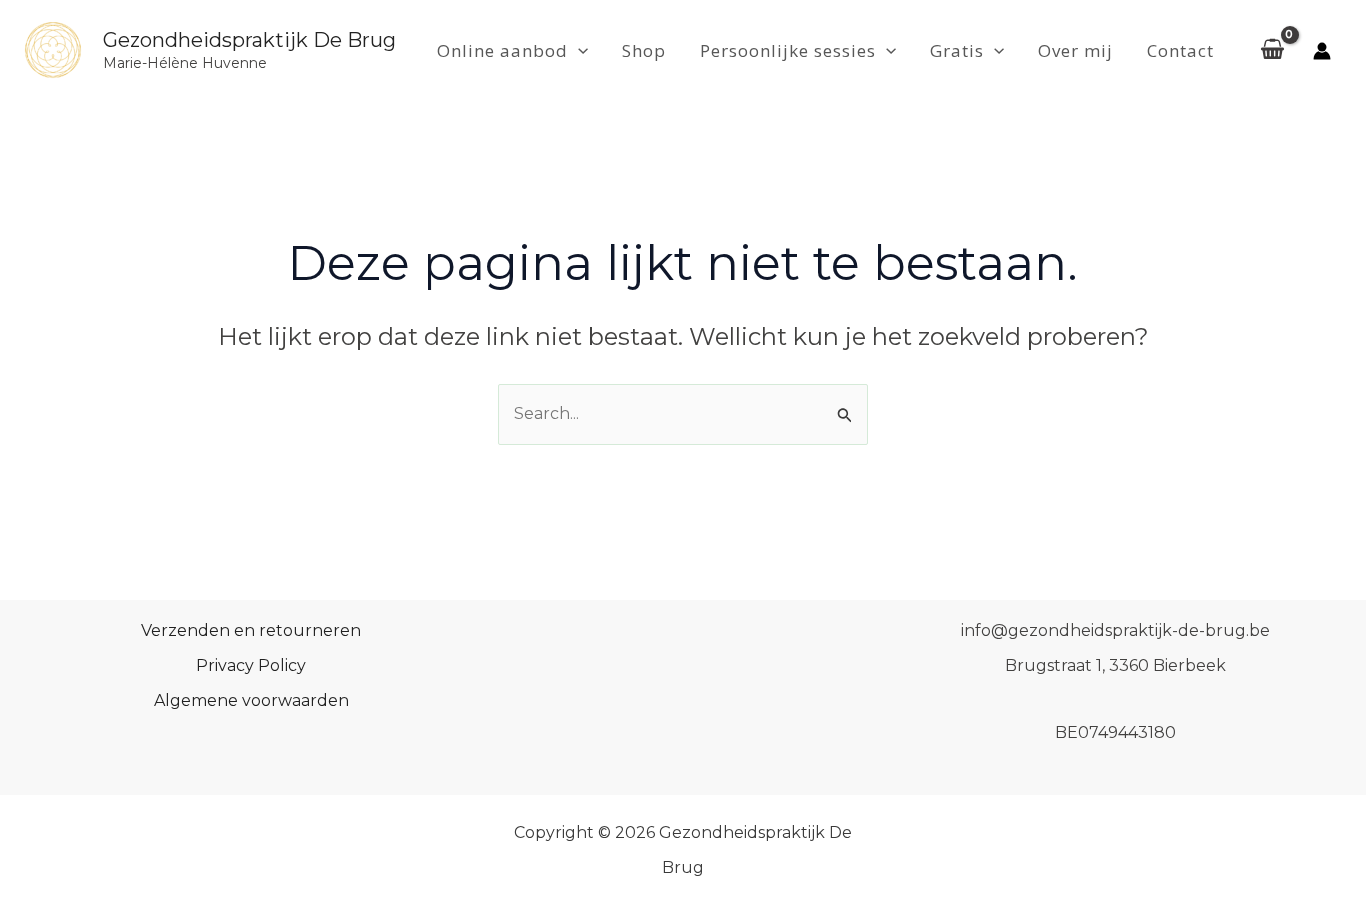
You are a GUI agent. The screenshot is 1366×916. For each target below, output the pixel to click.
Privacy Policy (251, 665)
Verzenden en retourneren (251, 630)
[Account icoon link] (1322, 51)
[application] (578, 51)
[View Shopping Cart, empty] (1272, 51)
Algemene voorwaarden (251, 700)
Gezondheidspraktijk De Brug (249, 40)
